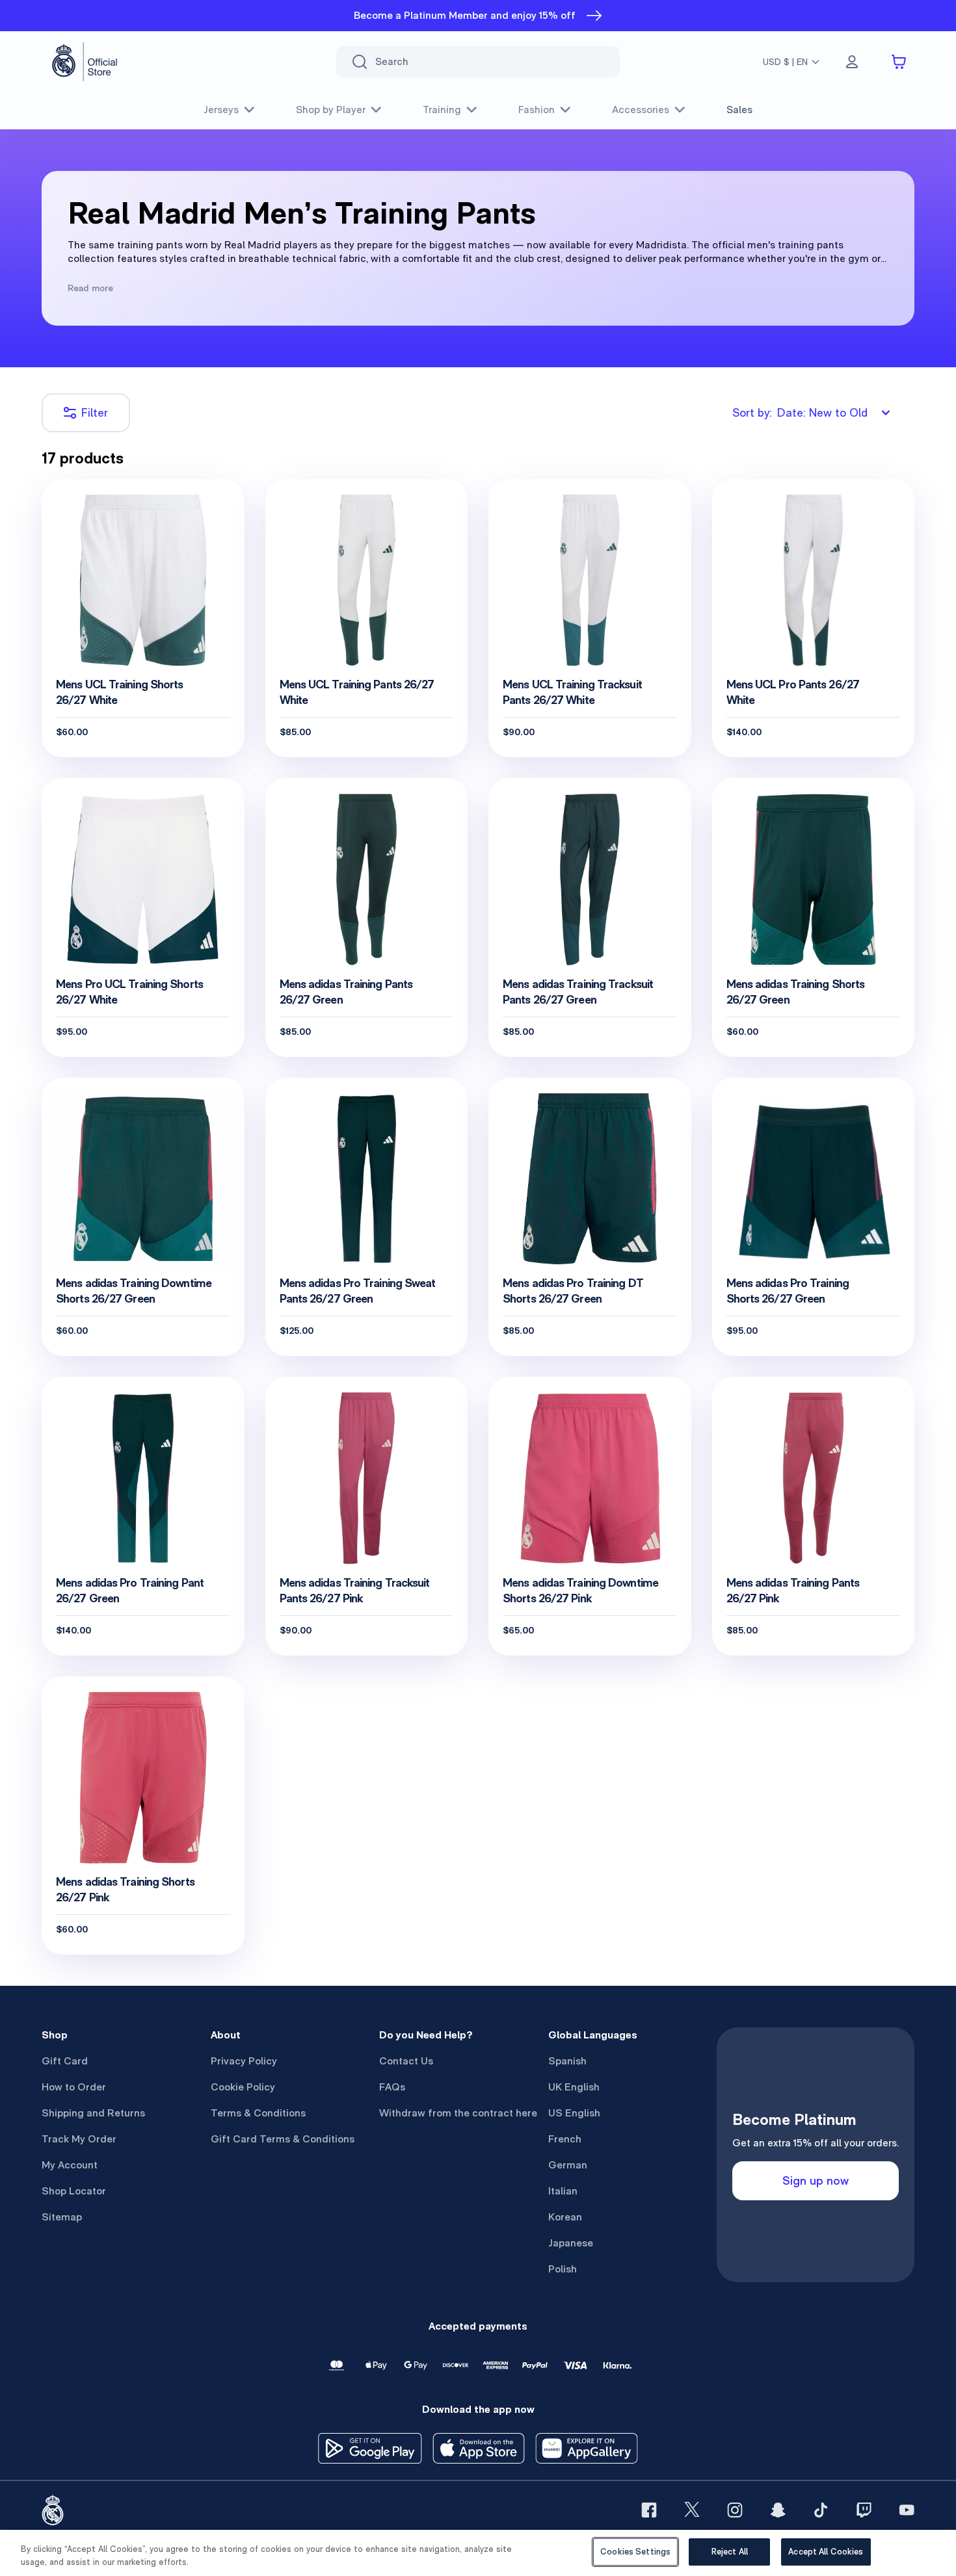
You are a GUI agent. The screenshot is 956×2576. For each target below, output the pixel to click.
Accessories (641, 110)
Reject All (730, 2552)
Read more (90, 288)
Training (442, 110)
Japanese (571, 2243)
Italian (563, 2191)
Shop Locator (74, 2191)
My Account (70, 2165)
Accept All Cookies (826, 2552)
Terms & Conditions (258, 2113)
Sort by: (800, 412)
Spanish (567, 2061)
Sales (739, 110)
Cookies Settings (635, 2552)
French (565, 2139)
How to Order (74, 2087)
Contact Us (406, 2061)
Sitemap (62, 2217)
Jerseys (221, 110)
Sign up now (816, 2180)
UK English (574, 2087)
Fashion (537, 110)
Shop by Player (331, 110)
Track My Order (79, 2139)
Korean (565, 2217)
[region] (478, 2553)
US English (574, 2113)
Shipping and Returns (93, 2113)
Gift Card (65, 2061)
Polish (563, 2269)
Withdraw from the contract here (458, 2113)
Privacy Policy (244, 2061)
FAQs (392, 2087)
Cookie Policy (243, 2087)
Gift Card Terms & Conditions (283, 2139)
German (568, 2165)
